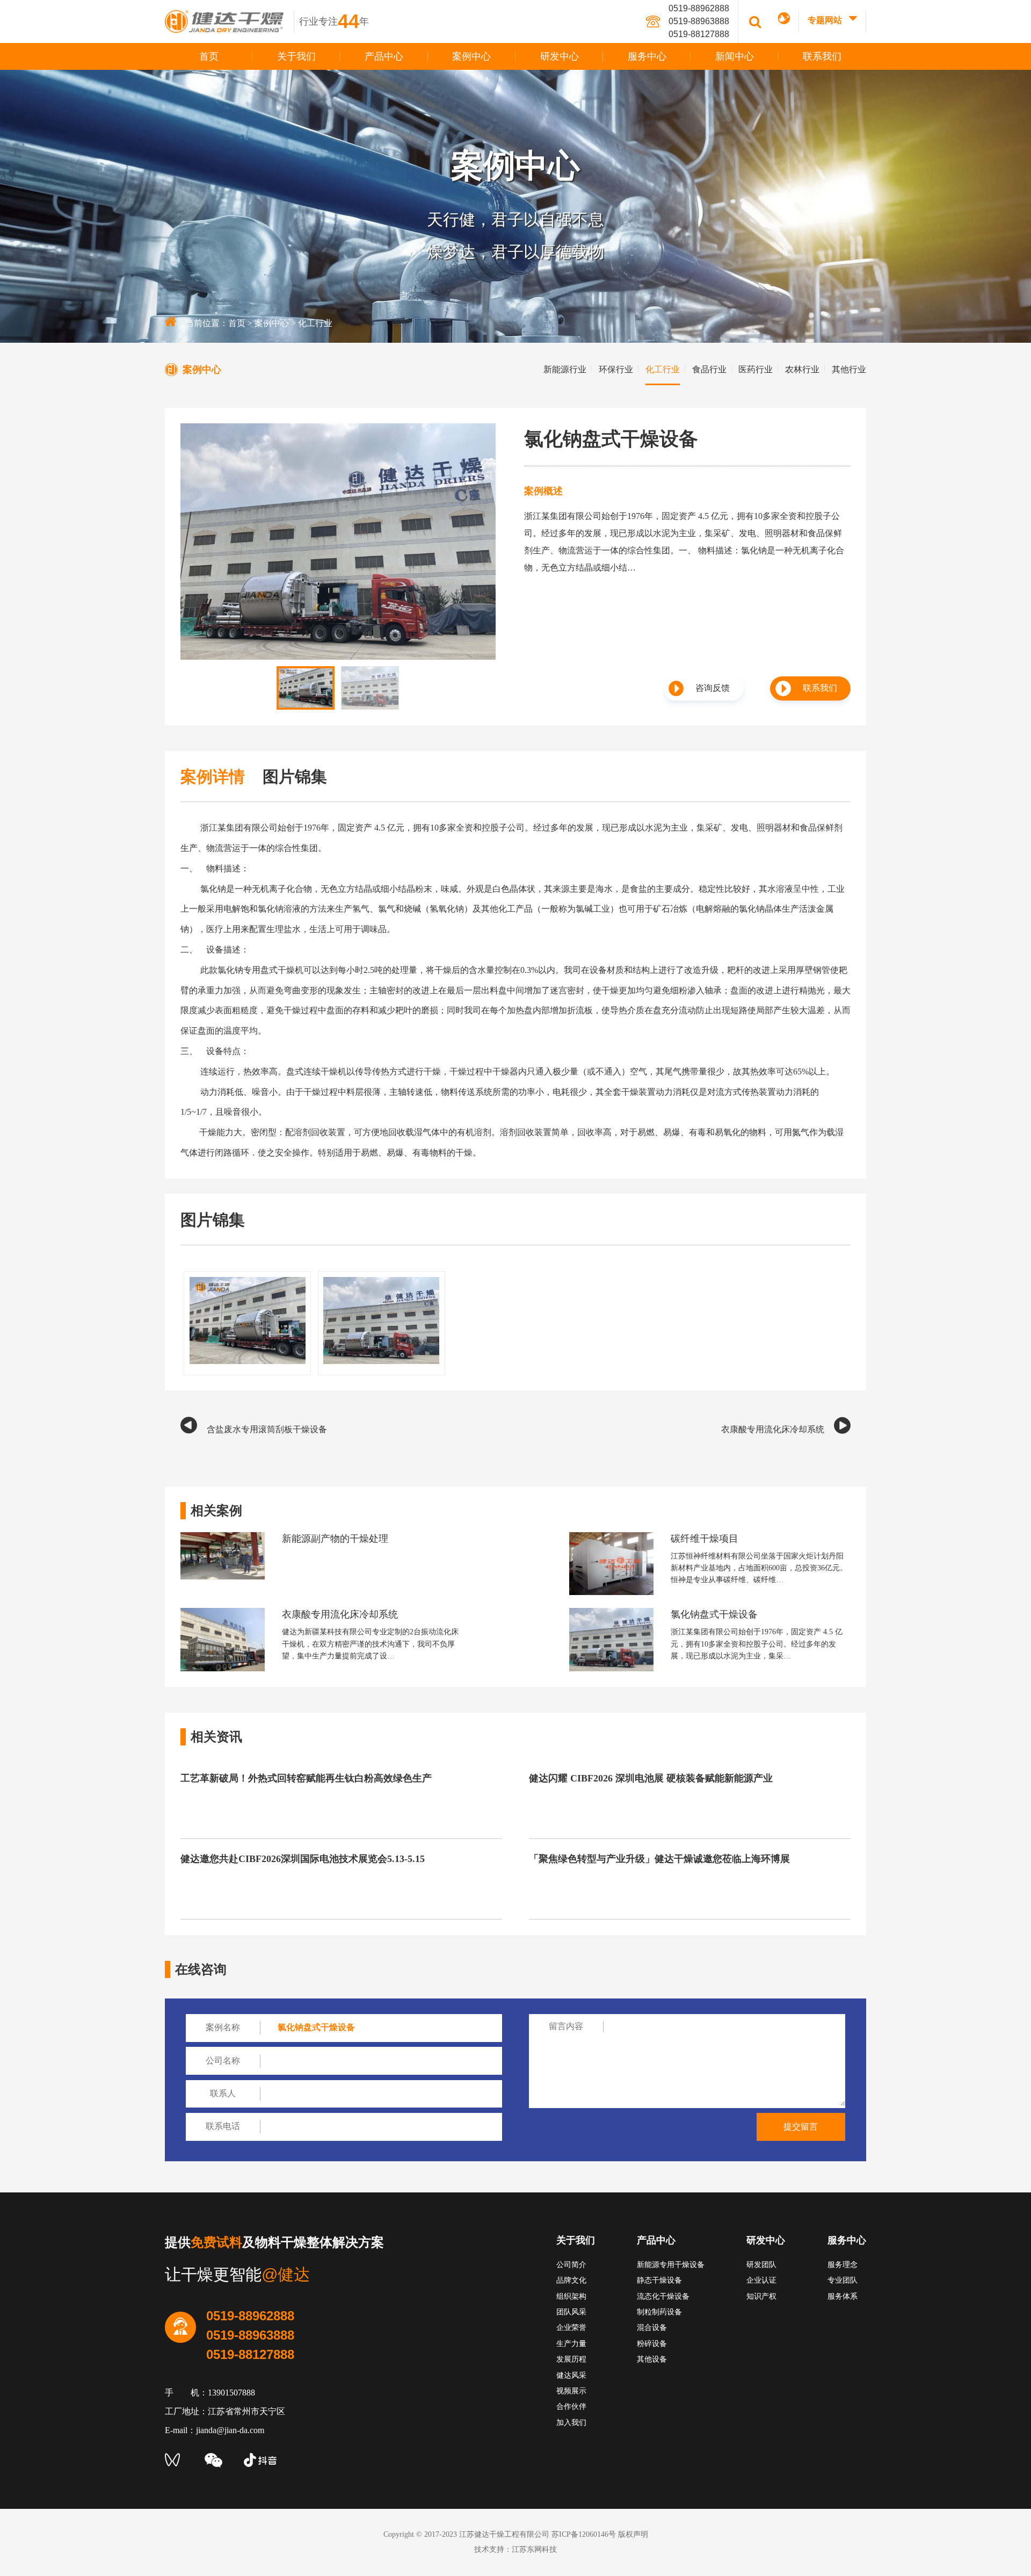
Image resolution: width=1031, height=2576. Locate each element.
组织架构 (571, 2296)
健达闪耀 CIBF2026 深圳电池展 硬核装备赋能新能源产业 (651, 1778)
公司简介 (571, 2265)
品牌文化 (571, 2280)
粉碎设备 (652, 2344)
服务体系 (843, 2296)
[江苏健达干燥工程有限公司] (230, 21)
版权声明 (633, 2534)
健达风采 (571, 2375)
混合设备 (652, 2328)
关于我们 (296, 56)
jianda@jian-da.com (230, 2430)
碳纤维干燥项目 (705, 1539)
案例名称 (223, 2027)
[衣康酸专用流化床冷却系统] (223, 1612)
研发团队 (761, 2265)
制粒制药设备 (659, 2312)
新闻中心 (735, 56)
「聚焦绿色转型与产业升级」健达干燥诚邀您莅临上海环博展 (659, 1859)
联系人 (223, 2093)
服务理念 (843, 2265)
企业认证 (761, 2280)
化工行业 (315, 323)
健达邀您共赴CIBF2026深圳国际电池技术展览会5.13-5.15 (303, 1859)
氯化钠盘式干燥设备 (714, 1614)
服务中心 (647, 56)
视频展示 (571, 2391)
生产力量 (571, 2344)
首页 (209, 56)
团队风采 (571, 2312)
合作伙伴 (571, 2407)
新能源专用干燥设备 (671, 2265)
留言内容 (566, 2026)
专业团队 (843, 2280)
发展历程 (571, 2359)
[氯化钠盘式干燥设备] (611, 1612)
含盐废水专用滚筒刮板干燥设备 (267, 1429)
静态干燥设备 (659, 2280)
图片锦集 (295, 777)
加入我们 (571, 2423)
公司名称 (223, 2061)
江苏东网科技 (534, 2549)
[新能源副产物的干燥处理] (223, 1537)
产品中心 (384, 56)
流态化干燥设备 (663, 2296)
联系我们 (822, 56)
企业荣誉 (571, 2328)
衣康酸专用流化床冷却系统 (773, 1429)
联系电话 (223, 2126)
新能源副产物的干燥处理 (335, 1539)
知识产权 (761, 2296)
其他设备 (652, 2359)
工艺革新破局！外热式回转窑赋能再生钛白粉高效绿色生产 (306, 1778)
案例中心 (471, 56)
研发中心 (560, 56)
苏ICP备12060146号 (584, 2534)
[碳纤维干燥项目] (611, 1537)
